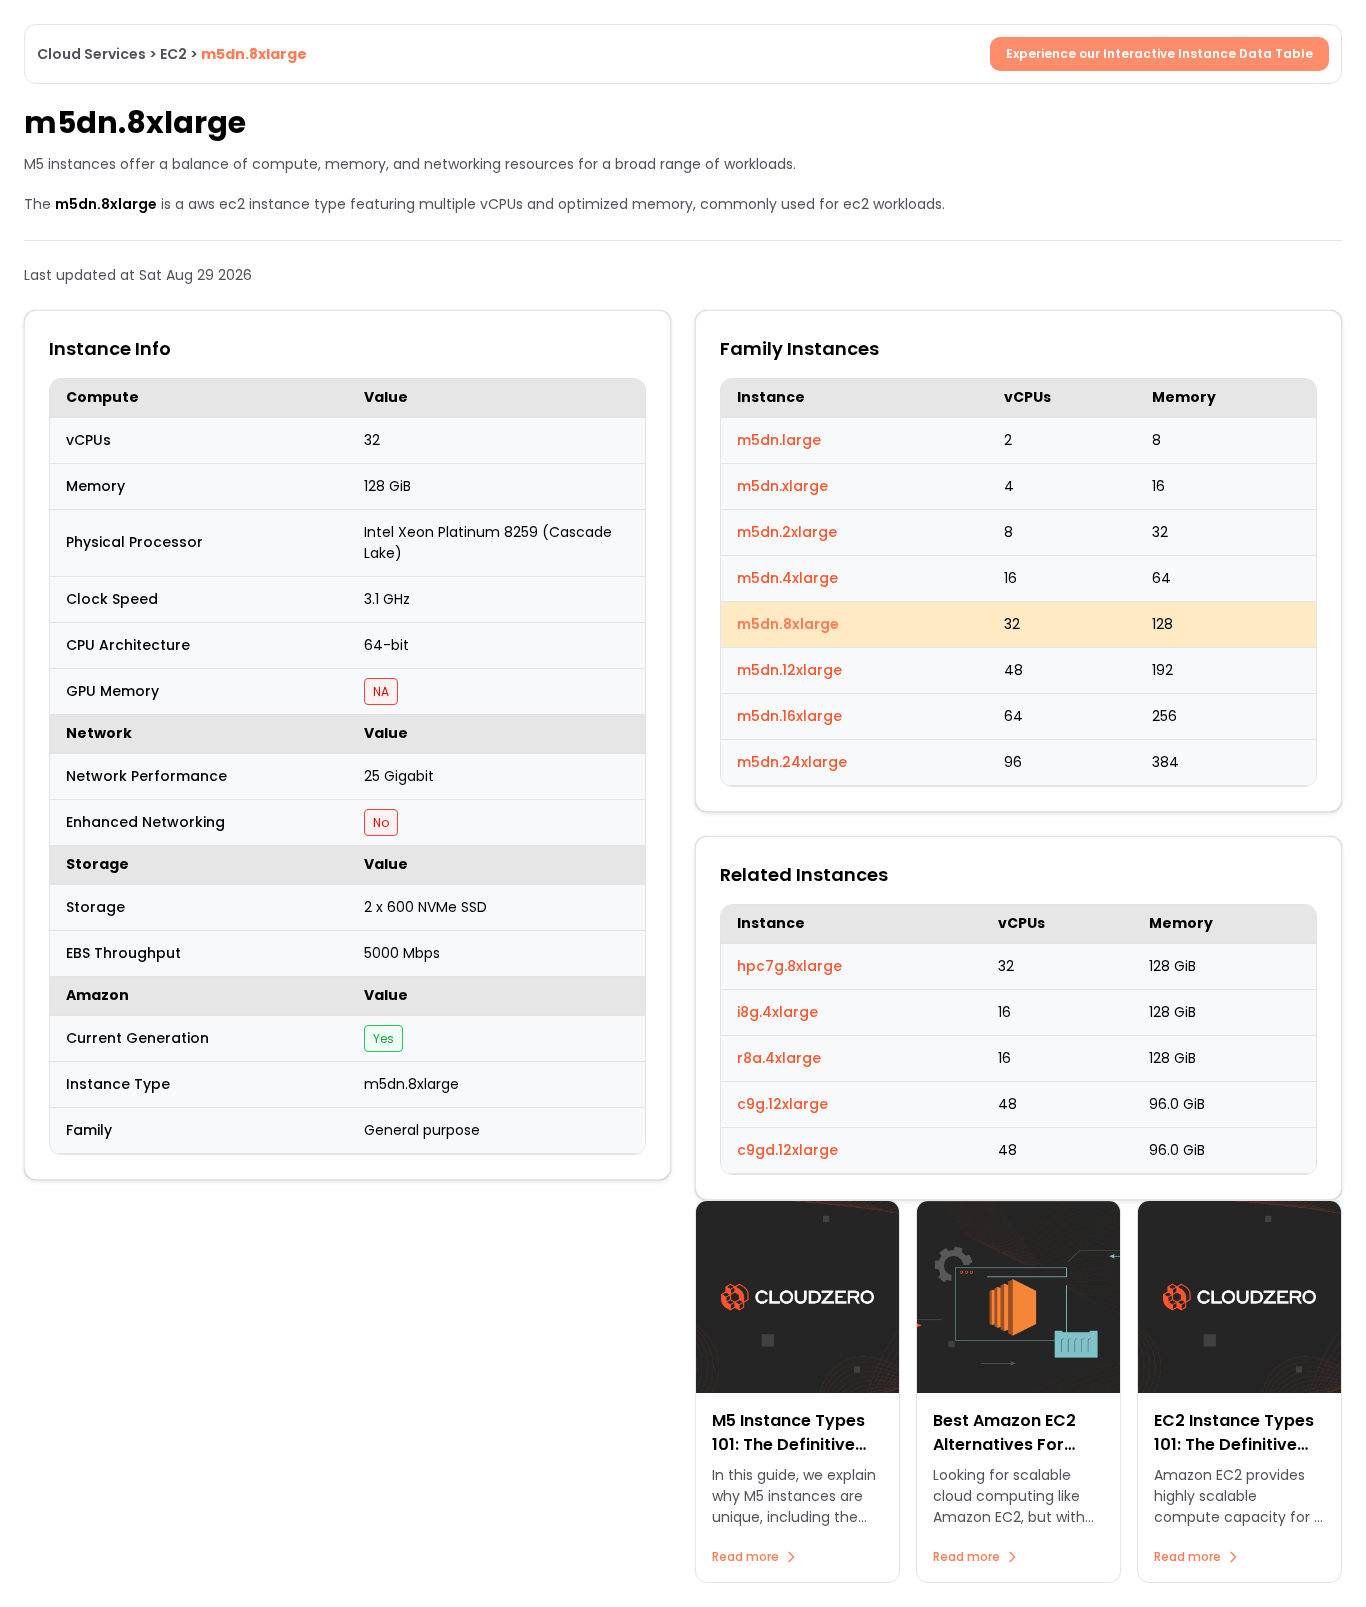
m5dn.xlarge (782, 486)
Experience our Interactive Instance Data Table (1159, 53)
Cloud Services (91, 54)
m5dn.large (779, 440)
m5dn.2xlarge (787, 532)
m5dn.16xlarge (789, 716)
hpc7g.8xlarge (789, 966)
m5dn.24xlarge (792, 762)
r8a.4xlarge (779, 1058)
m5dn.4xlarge (787, 578)
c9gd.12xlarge (787, 1150)
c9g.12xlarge (782, 1104)
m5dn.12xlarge (789, 670)
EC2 (173, 54)
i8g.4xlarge (777, 1012)
